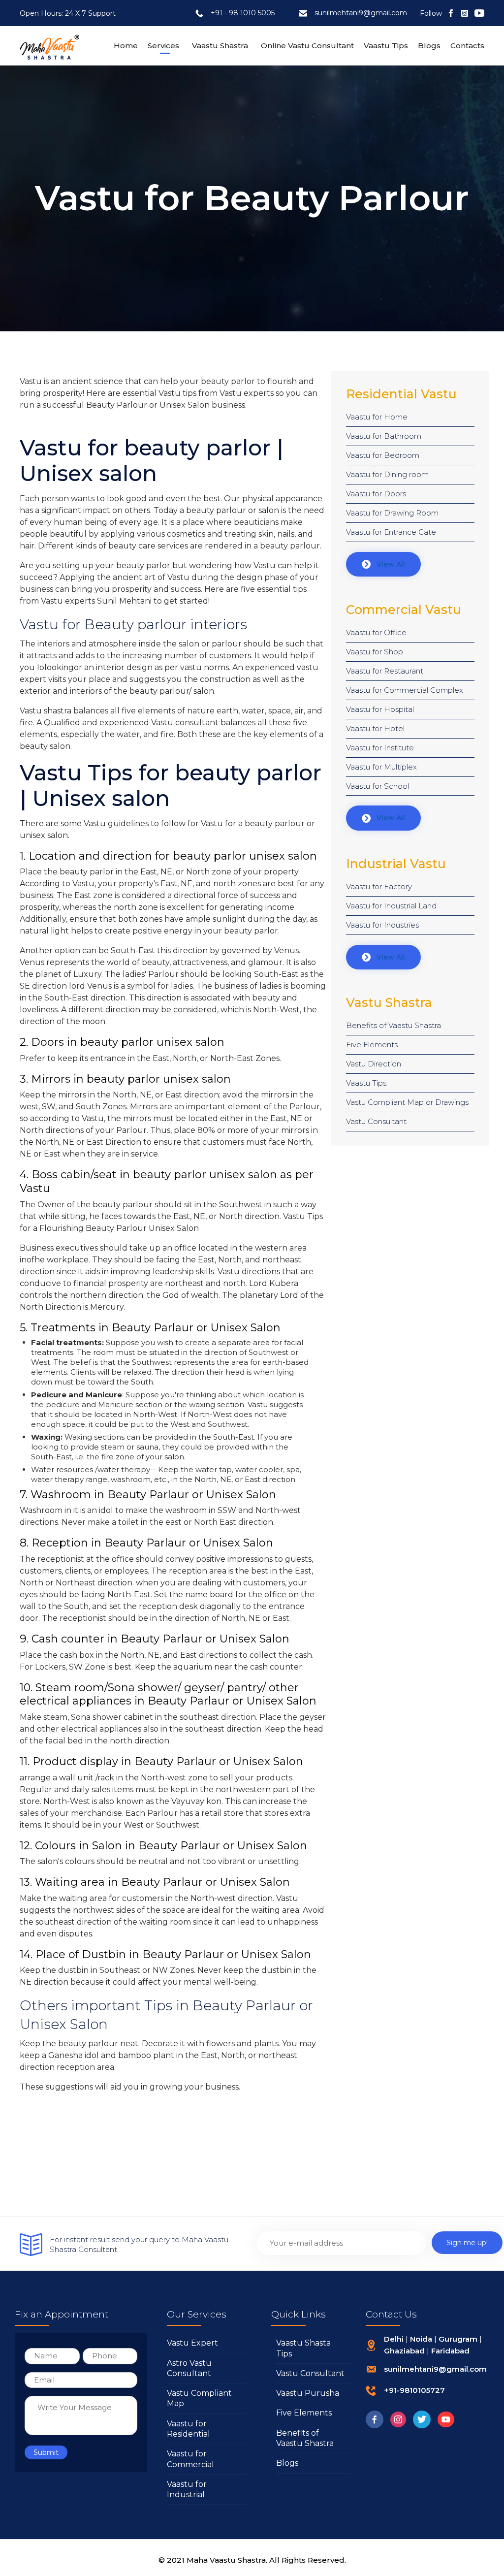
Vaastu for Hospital (380, 709)
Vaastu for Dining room (387, 474)
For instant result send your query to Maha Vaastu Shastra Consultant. (139, 2244)
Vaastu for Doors (376, 494)
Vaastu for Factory (379, 886)
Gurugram (458, 2339)
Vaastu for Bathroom (384, 436)
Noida (421, 2339)
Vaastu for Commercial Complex (405, 690)
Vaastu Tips (386, 46)
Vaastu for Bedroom (383, 455)
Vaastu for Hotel (375, 728)
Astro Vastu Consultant (189, 2368)
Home (126, 46)
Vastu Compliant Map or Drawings (407, 1102)
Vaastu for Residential (189, 2429)
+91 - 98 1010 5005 (243, 13)
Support (102, 13)
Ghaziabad (404, 2351)
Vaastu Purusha (308, 2393)
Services (163, 46)
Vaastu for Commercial (190, 2459)
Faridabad (450, 2351)
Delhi (394, 2339)
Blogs (429, 46)
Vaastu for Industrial (187, 2489)
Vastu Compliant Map (199, 2398)
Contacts (467, 46)
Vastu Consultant (376, 1121)
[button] (383, 564)
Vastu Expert (192, 2343)
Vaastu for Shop (375, 652)
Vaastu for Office (376, 632)
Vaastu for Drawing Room (392, 513)
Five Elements (372, 1045)
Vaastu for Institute (380, 748)
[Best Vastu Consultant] (50, 46)
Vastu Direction (374, 1064)
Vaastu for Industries (382, 925)
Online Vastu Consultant (307, 46)
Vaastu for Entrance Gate (391, 532)
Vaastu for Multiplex (381, 767)
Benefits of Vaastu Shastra (394, 1025)
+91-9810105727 (414, 2390)
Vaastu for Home (377, 417)
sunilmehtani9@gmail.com (361, 13)
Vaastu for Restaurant (385, 671)
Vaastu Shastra (220, 46)
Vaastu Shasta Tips (303, 2348)
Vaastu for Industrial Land (391, 906)
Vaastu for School (378, 786)
